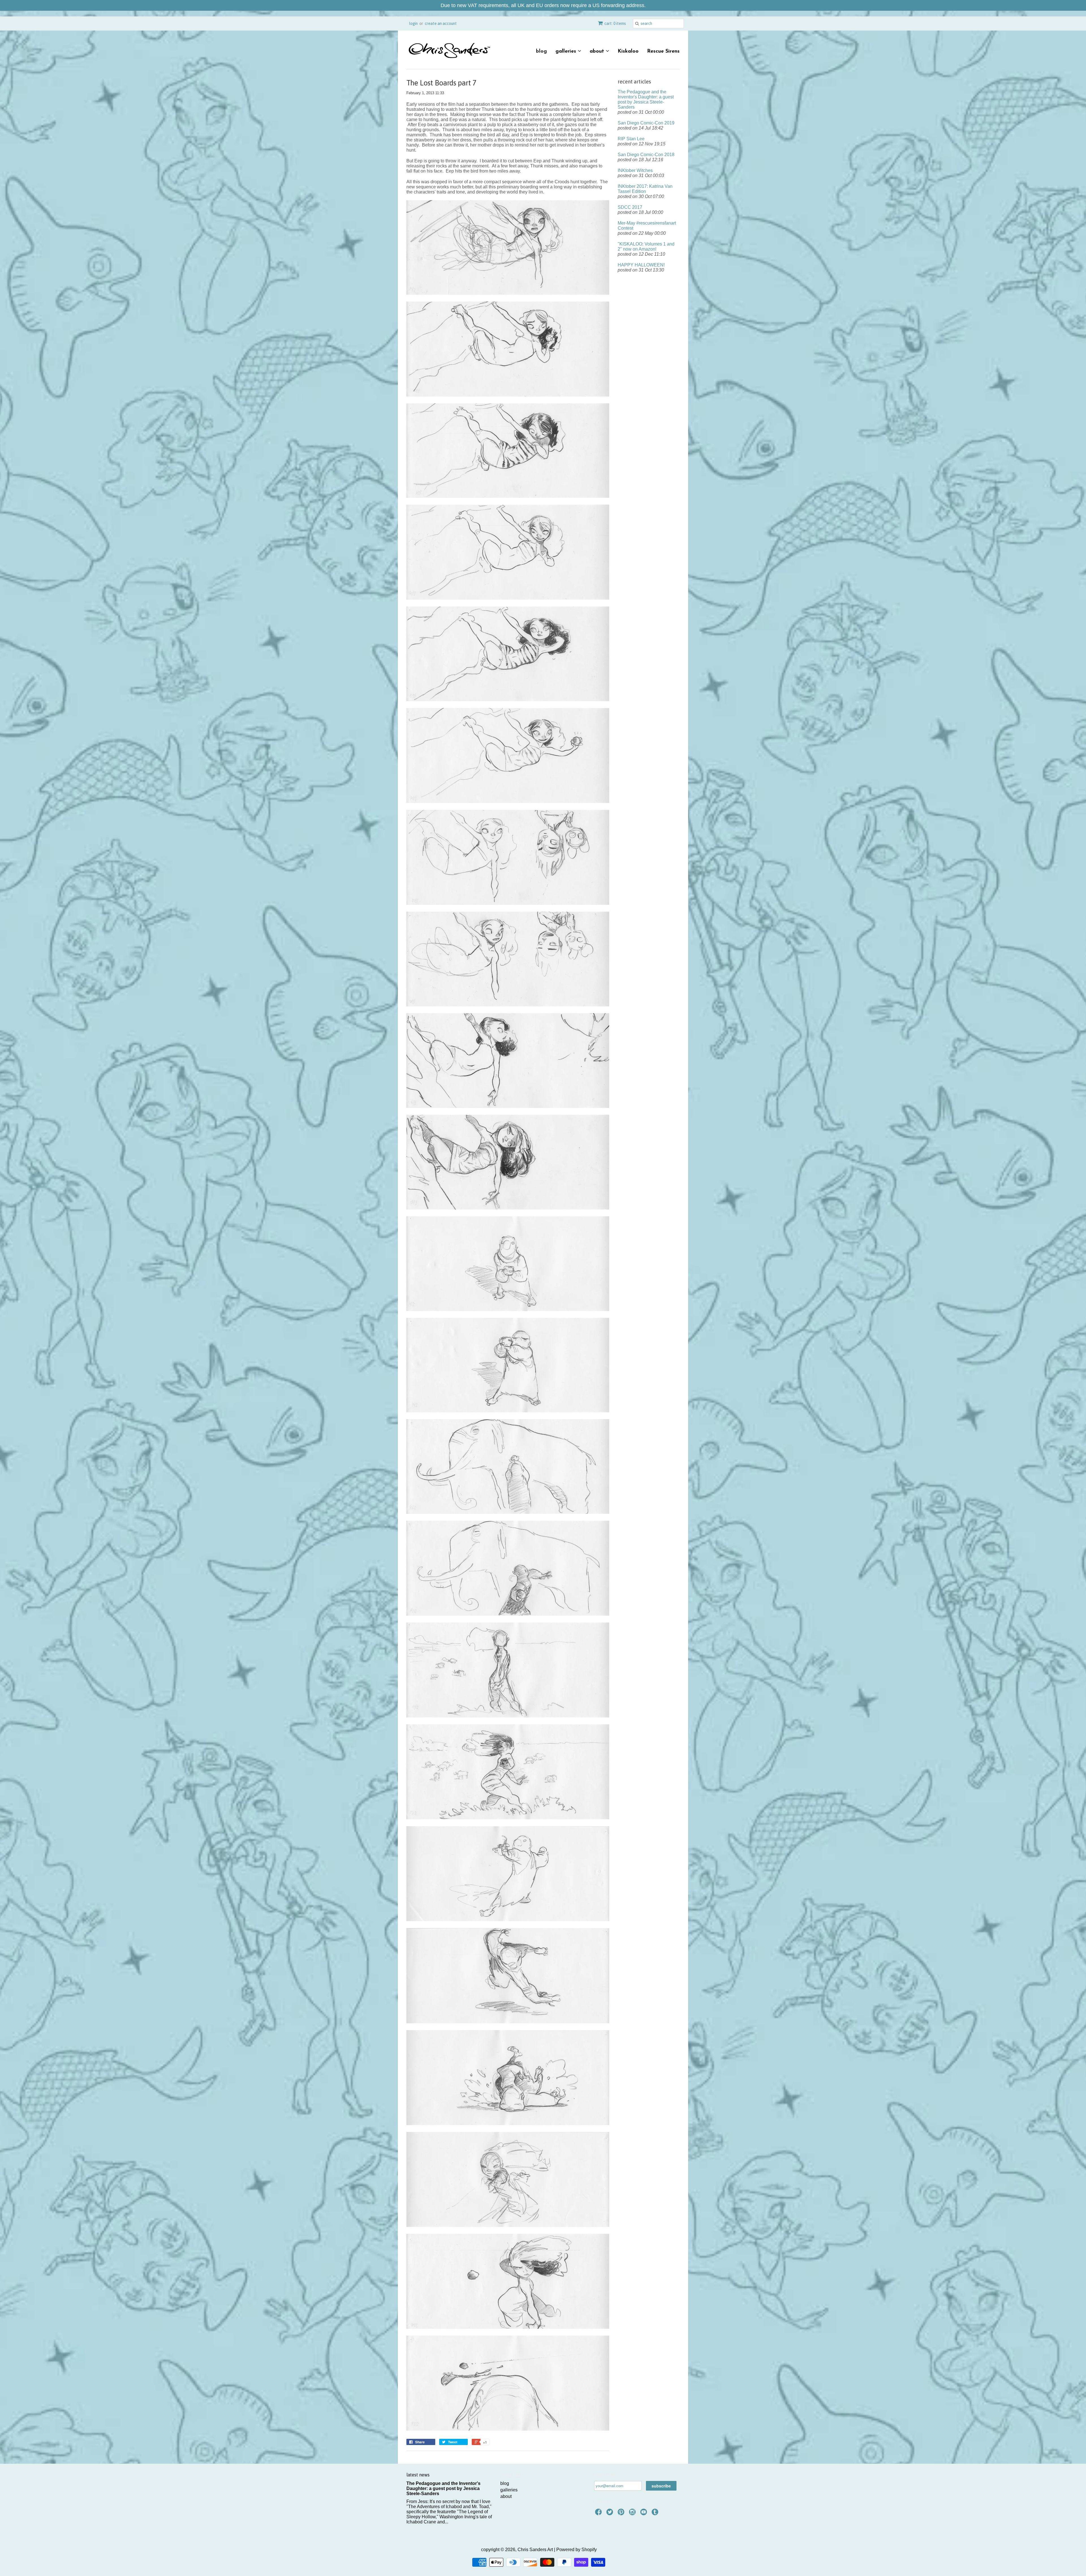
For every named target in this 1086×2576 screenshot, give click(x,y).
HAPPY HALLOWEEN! (641, 265)
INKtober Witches (635, 170)
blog (541, 51)
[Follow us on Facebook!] (599, 2514)
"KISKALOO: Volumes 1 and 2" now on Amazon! (646, 247)
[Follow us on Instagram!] (633, 2514)
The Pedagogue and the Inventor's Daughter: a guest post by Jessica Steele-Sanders (646, 99)
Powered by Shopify (577, 2550)
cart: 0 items (615, 23)
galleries (567, 51)
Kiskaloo (628, 51)
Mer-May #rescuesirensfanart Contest (647, 226)
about (598, 51)
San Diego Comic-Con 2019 (646, 123)
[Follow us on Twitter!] (611, 2514)
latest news (418, 2475)
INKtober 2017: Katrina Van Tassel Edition (645, 189)
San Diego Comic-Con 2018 (646, 155)
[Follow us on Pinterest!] (622, 2514)
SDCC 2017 (630, 207)
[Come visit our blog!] (656, 2514)
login (413, 23)
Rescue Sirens (663, 51)
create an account (441, 23)
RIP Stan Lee (631, 139)
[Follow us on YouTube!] (645, 2514)
